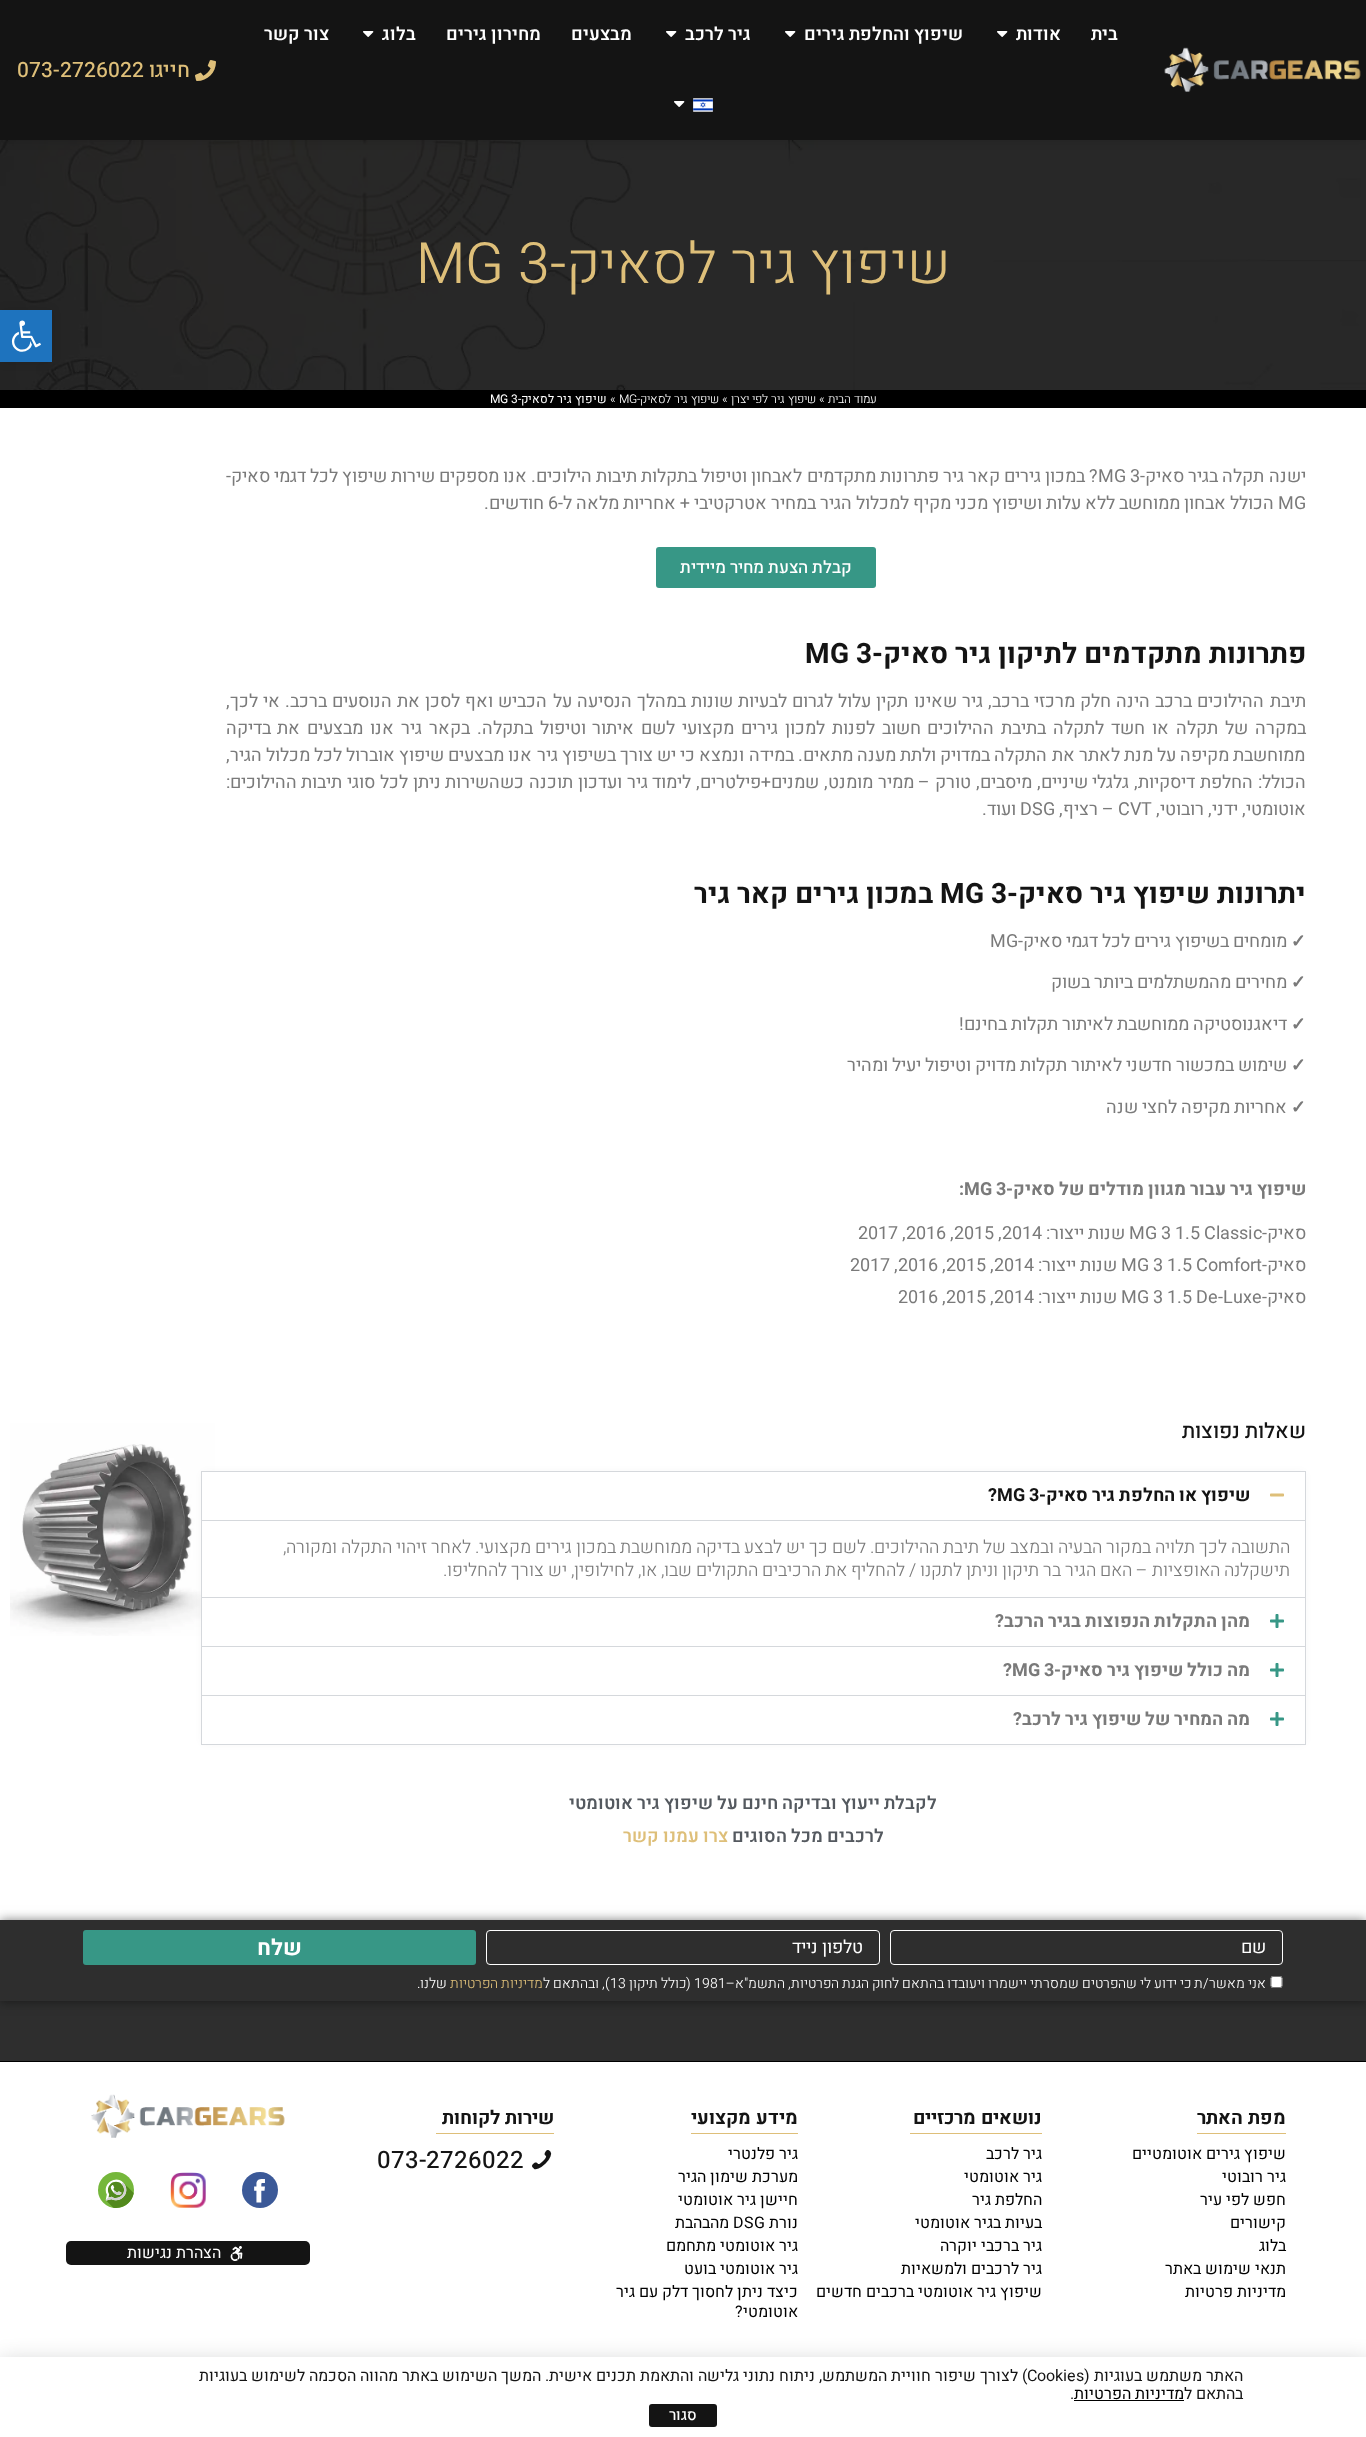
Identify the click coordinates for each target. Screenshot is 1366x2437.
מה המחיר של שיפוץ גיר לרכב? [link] (1131, 1719)
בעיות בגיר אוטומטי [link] (978, 2223)
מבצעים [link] (601, 34)
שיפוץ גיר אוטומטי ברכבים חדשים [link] (929, 2292)
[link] (26, 336)
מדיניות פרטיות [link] (1235, 2292)
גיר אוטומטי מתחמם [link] (732, 2246)
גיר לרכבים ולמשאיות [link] (971, 2269)
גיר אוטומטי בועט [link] (741, 2269)
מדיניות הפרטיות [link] (496, 1983)
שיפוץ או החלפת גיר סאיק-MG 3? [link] (1119, 1495)
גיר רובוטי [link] (1254, 2177)
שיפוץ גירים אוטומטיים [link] (1209, 2154)
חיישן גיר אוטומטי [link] (738, 2200)
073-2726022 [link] (453, 2160)
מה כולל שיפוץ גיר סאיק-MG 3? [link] (1126, 1670)
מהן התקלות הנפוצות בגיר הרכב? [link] (1122, 1621)
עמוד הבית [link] (852, 399)
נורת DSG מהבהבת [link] (736, 2223)
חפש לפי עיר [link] (1243, 2200)
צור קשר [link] (296, 34)
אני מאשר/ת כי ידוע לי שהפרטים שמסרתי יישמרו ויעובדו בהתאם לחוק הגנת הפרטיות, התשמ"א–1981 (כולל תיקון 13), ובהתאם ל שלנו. (841, 1983)
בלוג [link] (399, 34)
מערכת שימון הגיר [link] (738, 2177)
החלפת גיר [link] (1007, 2200)
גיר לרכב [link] (718, 34)
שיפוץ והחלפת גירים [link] (883, 34)
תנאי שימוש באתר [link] (1225, 2269)
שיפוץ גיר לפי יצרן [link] (773, 399)
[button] (753, 1496)
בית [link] (1104, 34)
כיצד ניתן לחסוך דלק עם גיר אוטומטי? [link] (707, 2302)
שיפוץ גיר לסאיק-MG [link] (669, 399)
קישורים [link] (1258, 2223)
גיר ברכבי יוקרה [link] (991, 2246)
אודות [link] (1038, 34)
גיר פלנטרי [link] (763, 2154)
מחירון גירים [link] (493, 34)
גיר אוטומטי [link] (1003, 2177)
